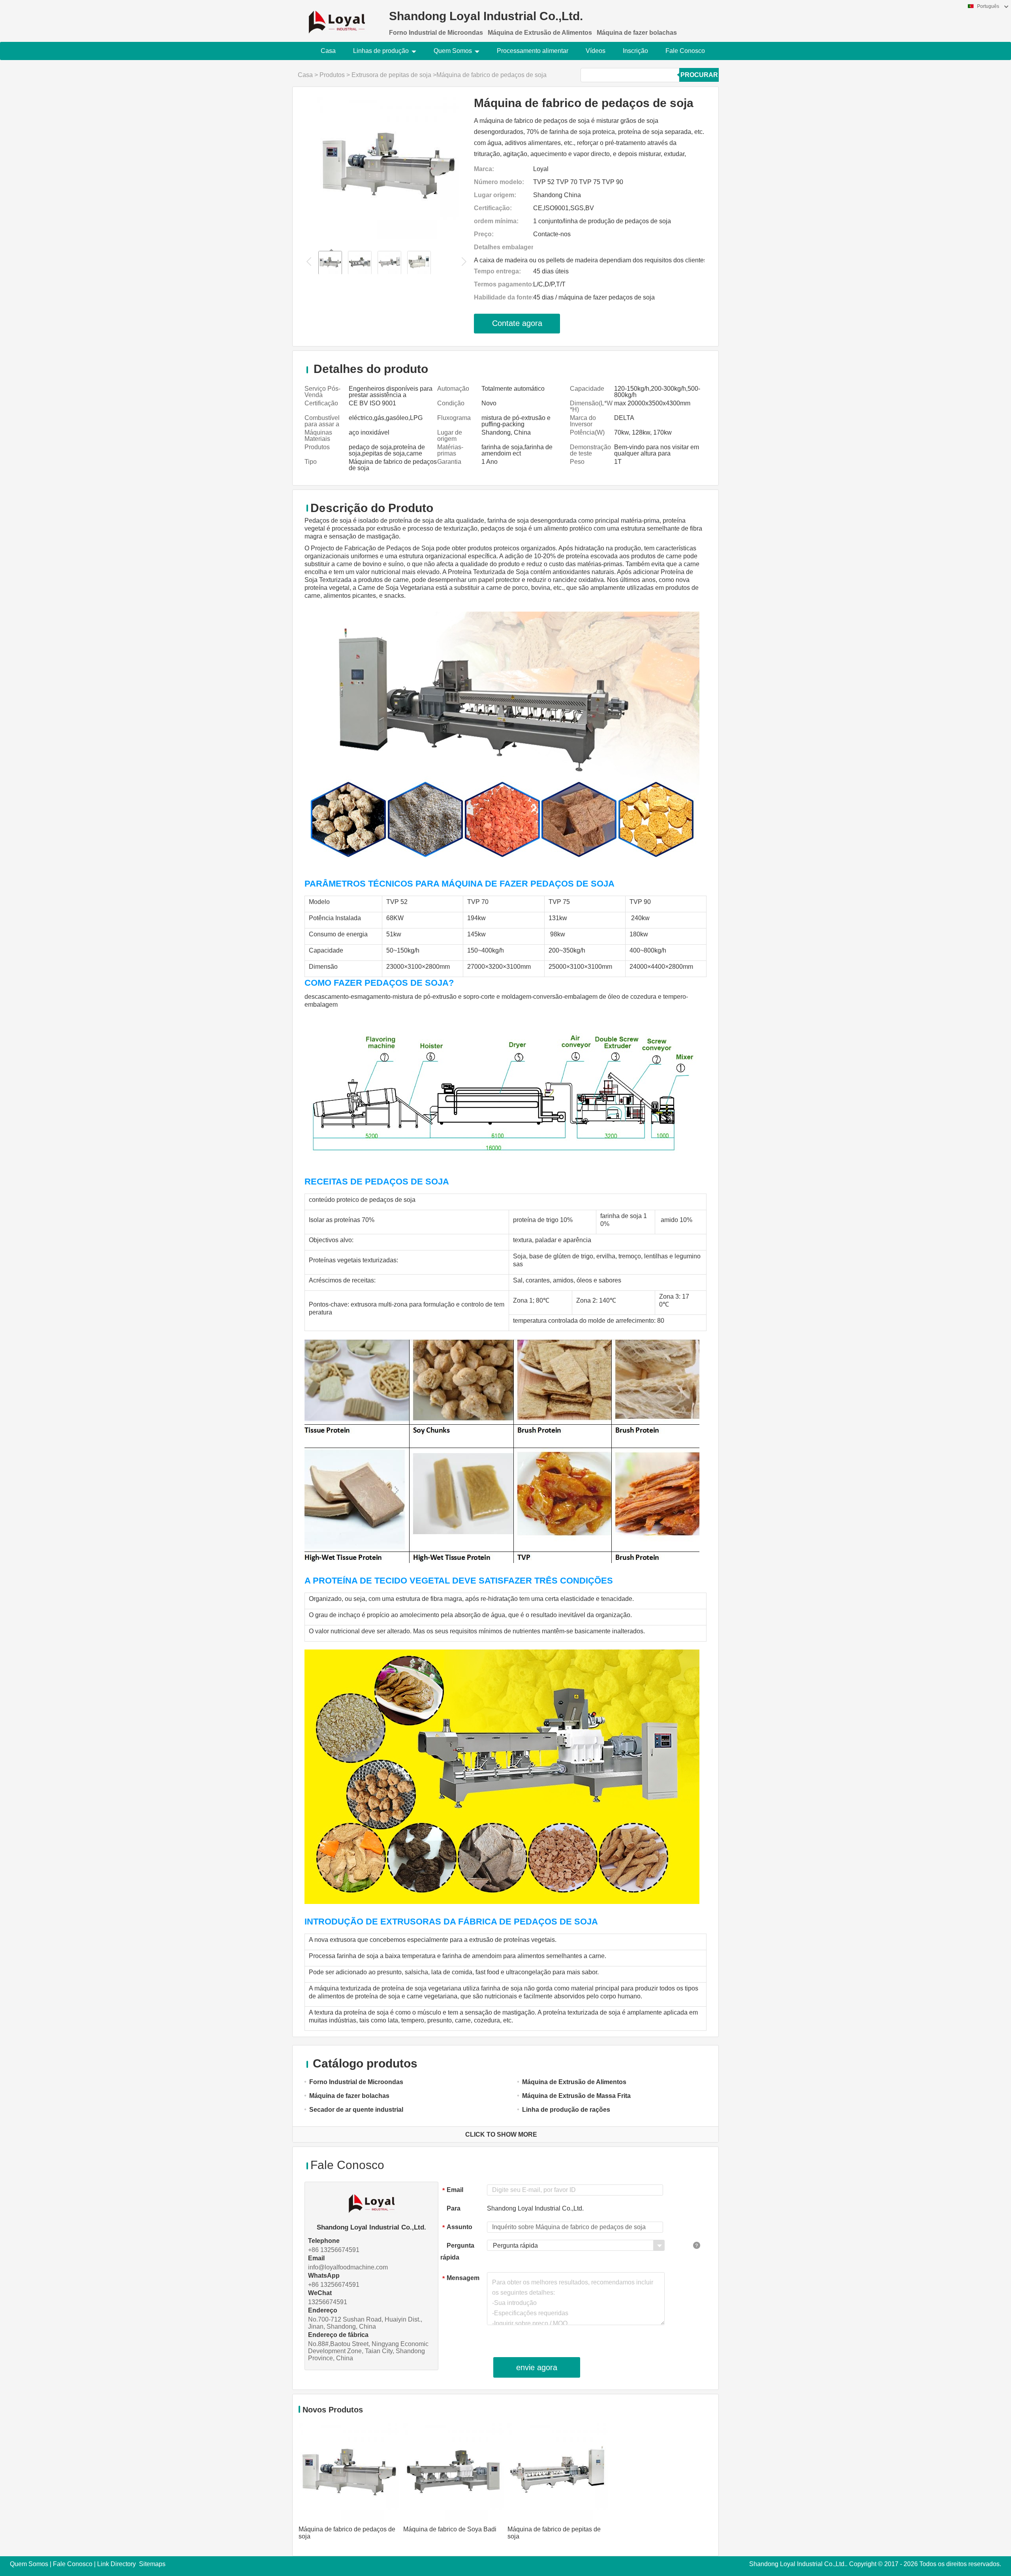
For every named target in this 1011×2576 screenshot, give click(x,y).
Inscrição (635, 51)
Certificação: (493, 208)
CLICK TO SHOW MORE (501, 2134)
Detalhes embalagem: (504, 247)
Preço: (484, 234)
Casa (328, 51)
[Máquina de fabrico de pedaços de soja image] (388, 167)
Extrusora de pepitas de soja (391, 75)
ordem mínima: (496, 221)
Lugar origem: (495, 195)
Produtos (332, 75)
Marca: (484, 169)
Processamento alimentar (533, 51)
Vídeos (596, 51)
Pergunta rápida (457, 2251)
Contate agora (517, 323)
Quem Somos (453, 51)
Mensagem (461, 2278)
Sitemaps (152, 2564)
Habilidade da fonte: (504, 297)
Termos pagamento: (504, 284)
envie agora (537, 2367)
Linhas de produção (381, 51)
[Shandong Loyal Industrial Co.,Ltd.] (337, 17)
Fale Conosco (685, 51)
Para (454, 2208)
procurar (699, 75)
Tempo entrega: (497, 271)
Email (453, 2190)
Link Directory (117, 2564)
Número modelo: (499, 182)
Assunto (457, 2227)
